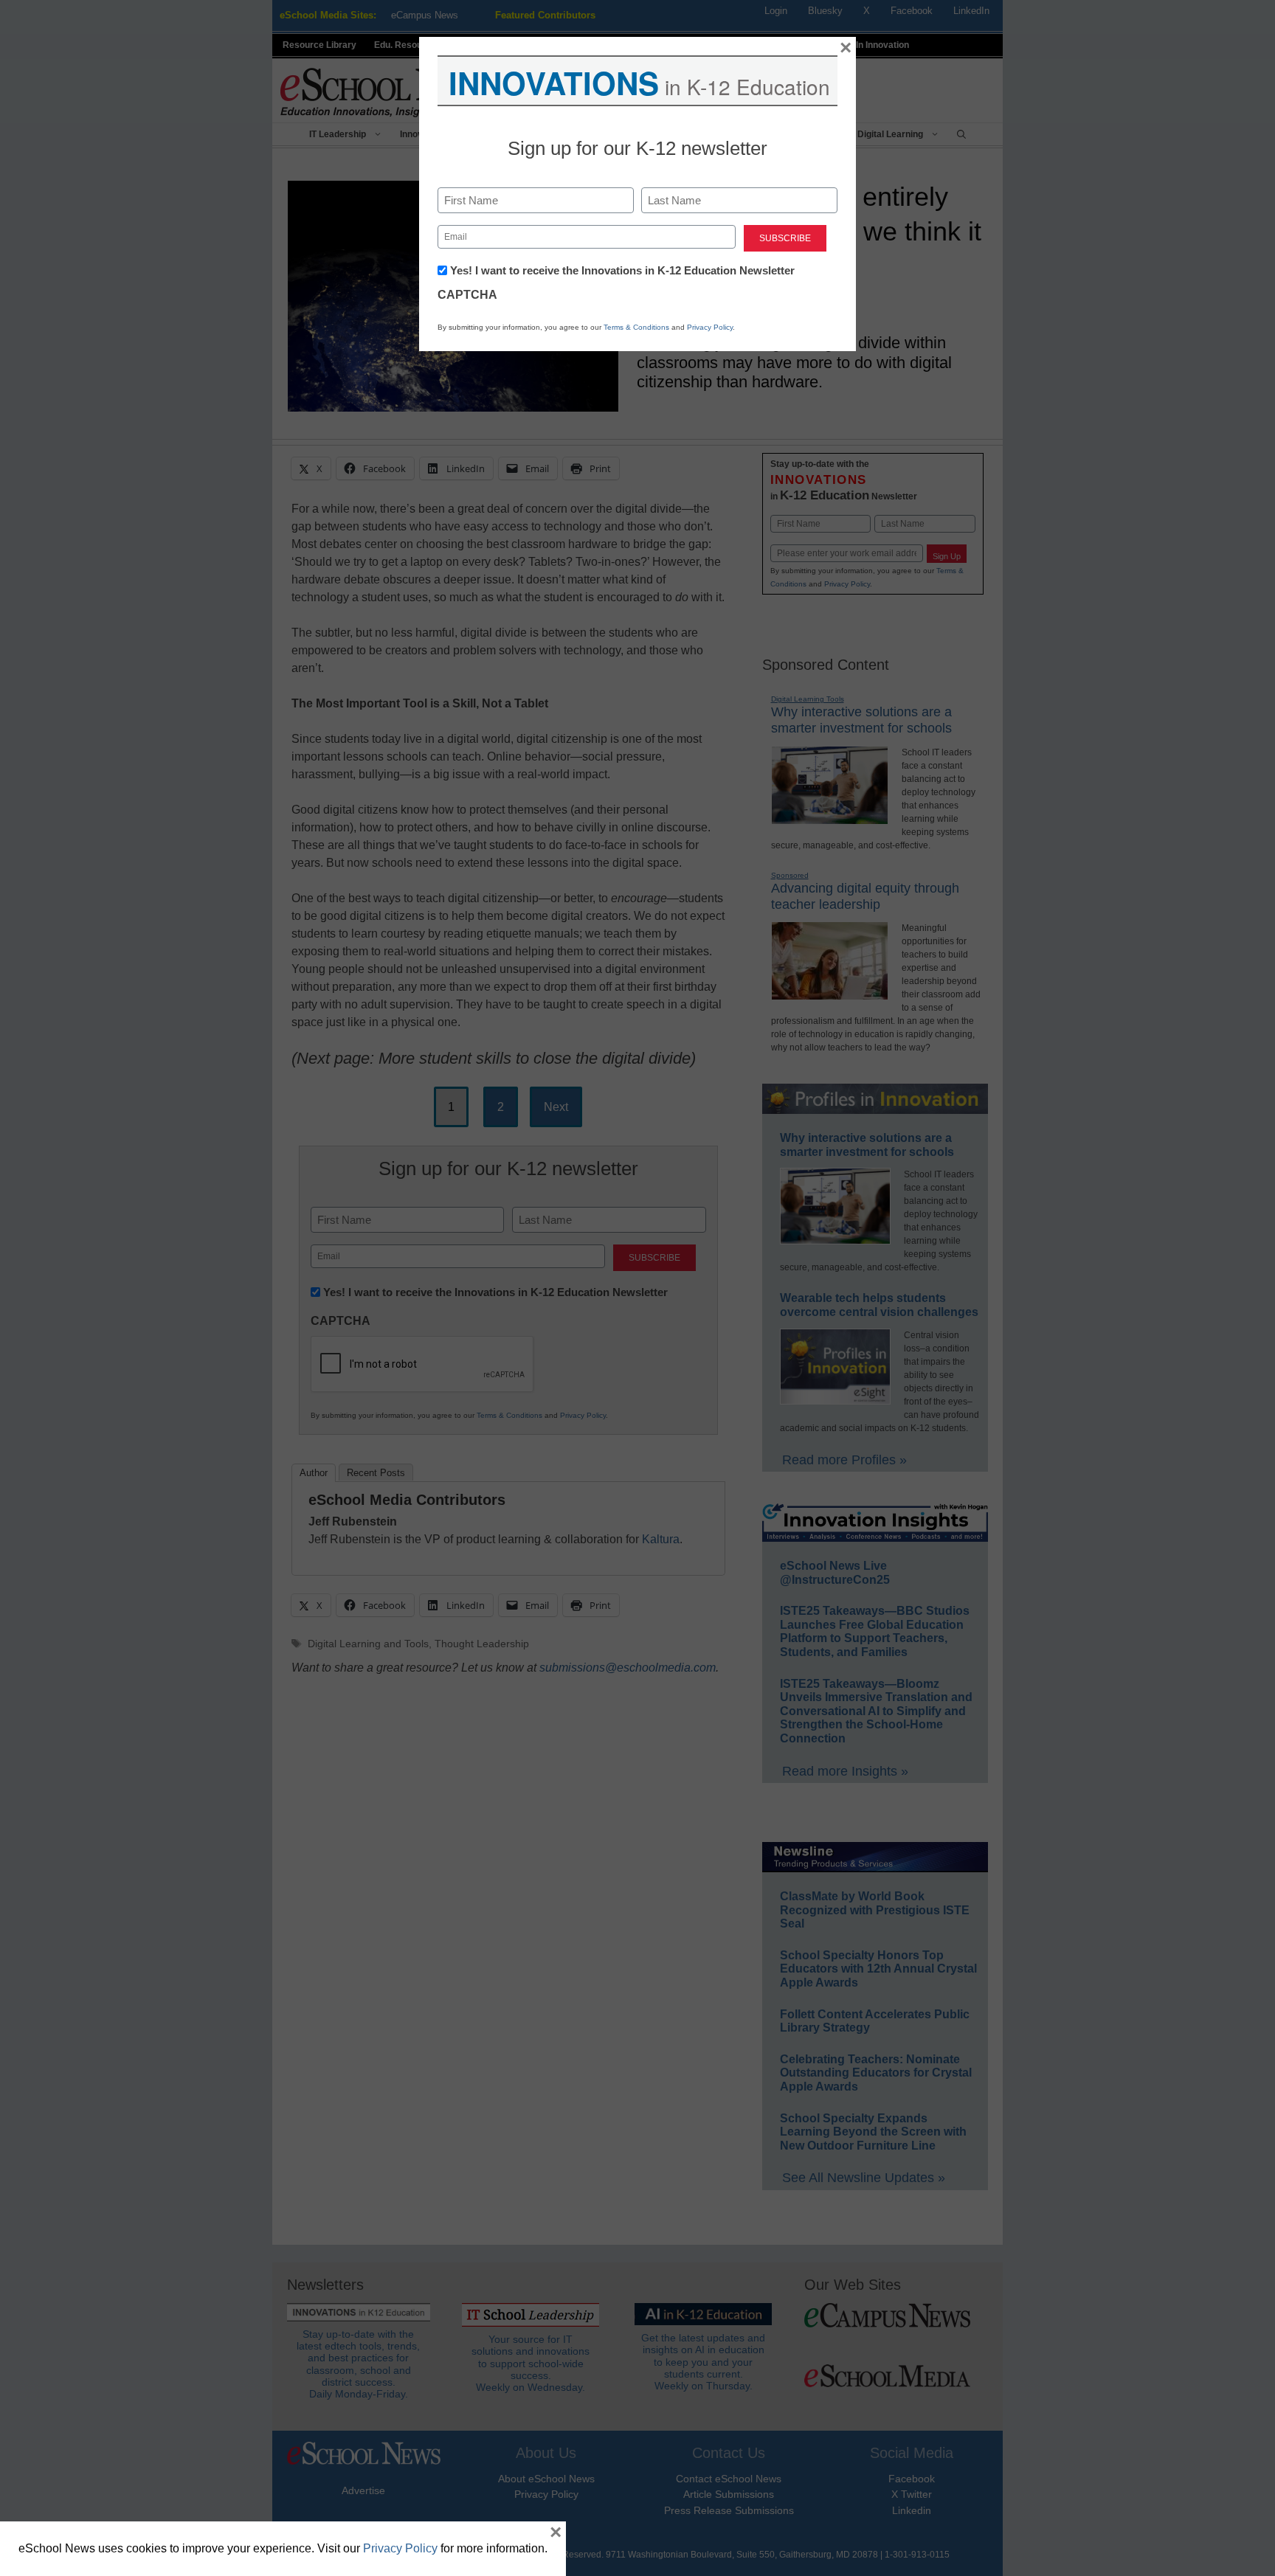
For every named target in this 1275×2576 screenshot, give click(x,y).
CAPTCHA (467, 295)
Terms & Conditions (636, 327)
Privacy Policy (710, 327)
